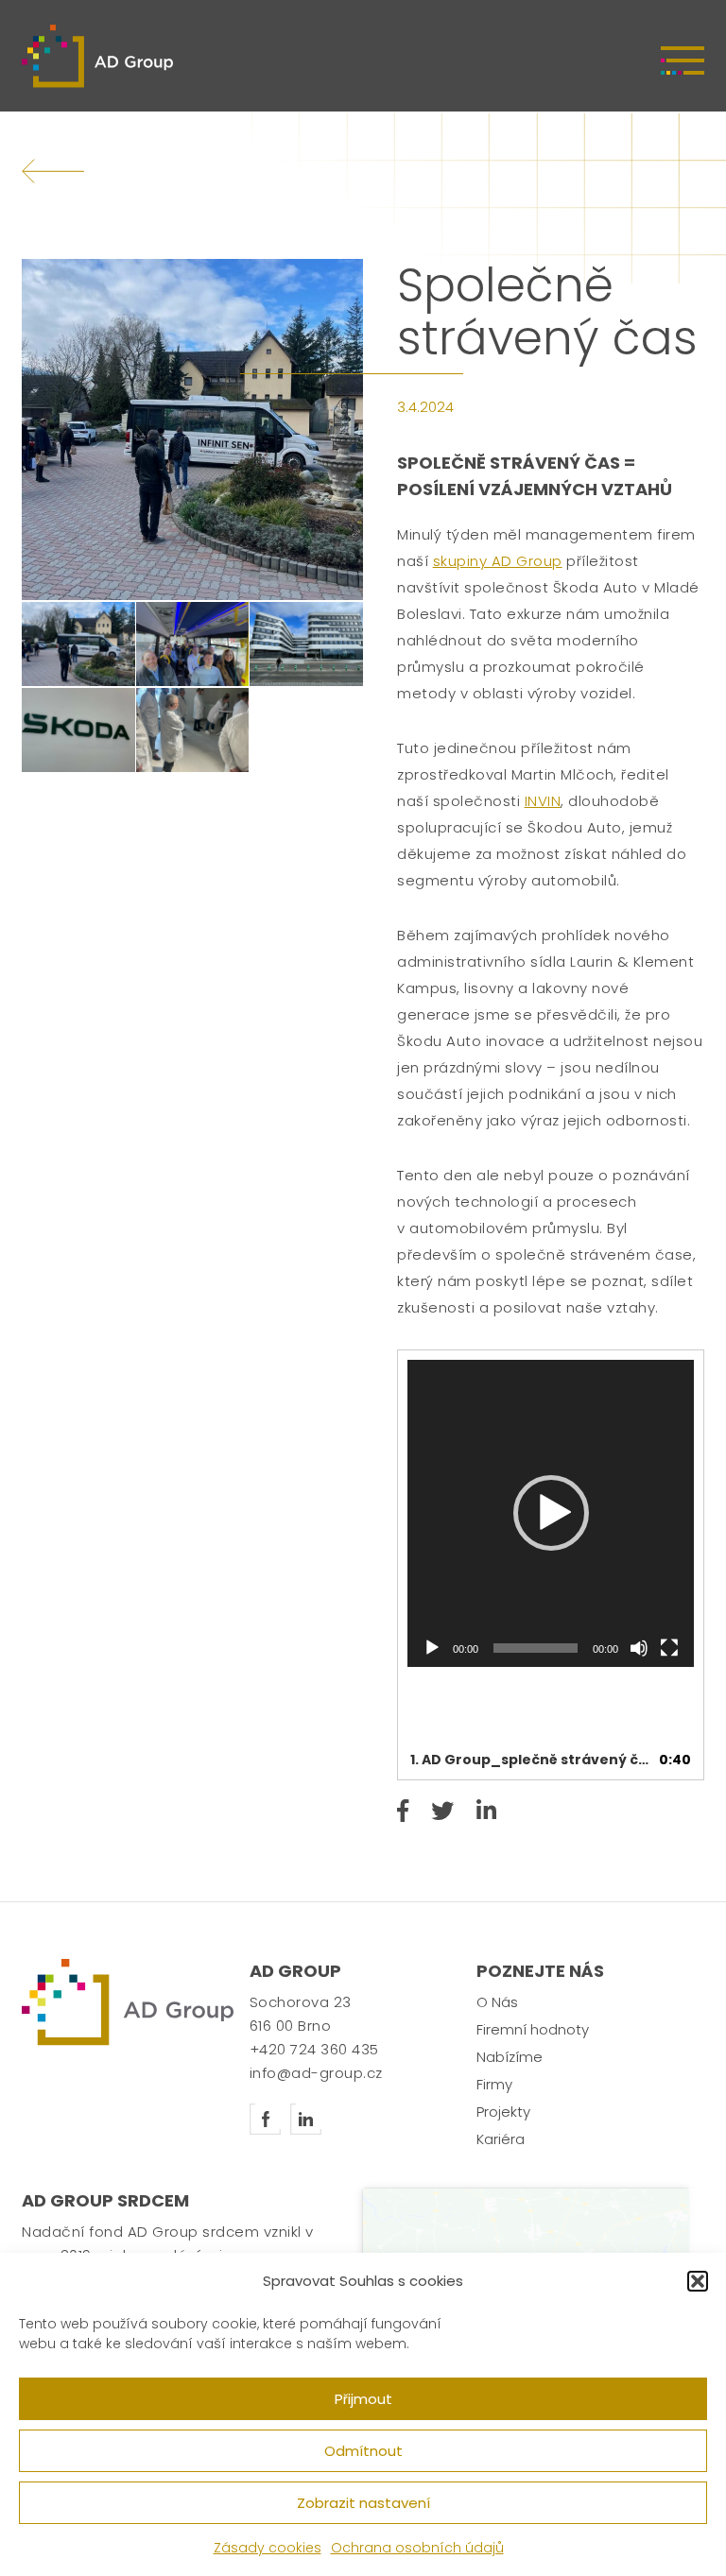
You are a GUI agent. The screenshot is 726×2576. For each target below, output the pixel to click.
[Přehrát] (432, 1648)
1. (532, 1760)
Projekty (503, 2112)
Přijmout (363, 2399)
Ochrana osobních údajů (417, 2548)
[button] (698, 2281)
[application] (551, 1513)
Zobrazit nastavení (363, 2503)
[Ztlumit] (639, 1648)
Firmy (494, 2084)
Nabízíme (510, 2057)
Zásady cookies (268, 2548)
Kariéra (501, 2139)
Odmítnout (363, 2451)
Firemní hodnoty (533, 2029)
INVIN (543, 801)
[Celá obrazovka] (669, 1648)
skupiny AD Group (498, 561)
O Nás (497, 2002)
